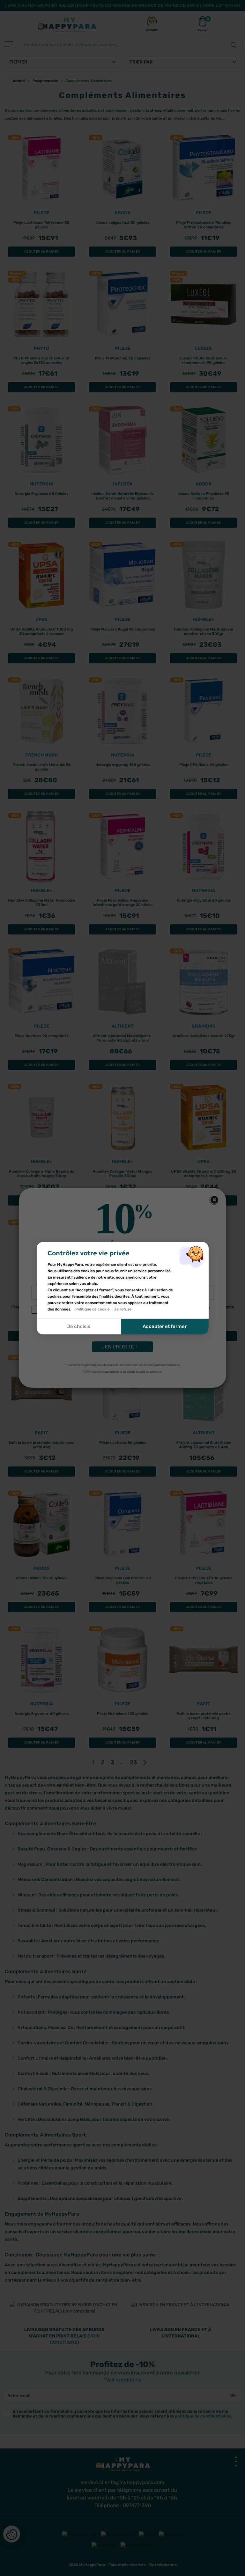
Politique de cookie (93, 1309)
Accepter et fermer (165, 1326)
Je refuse (123, 1309)
